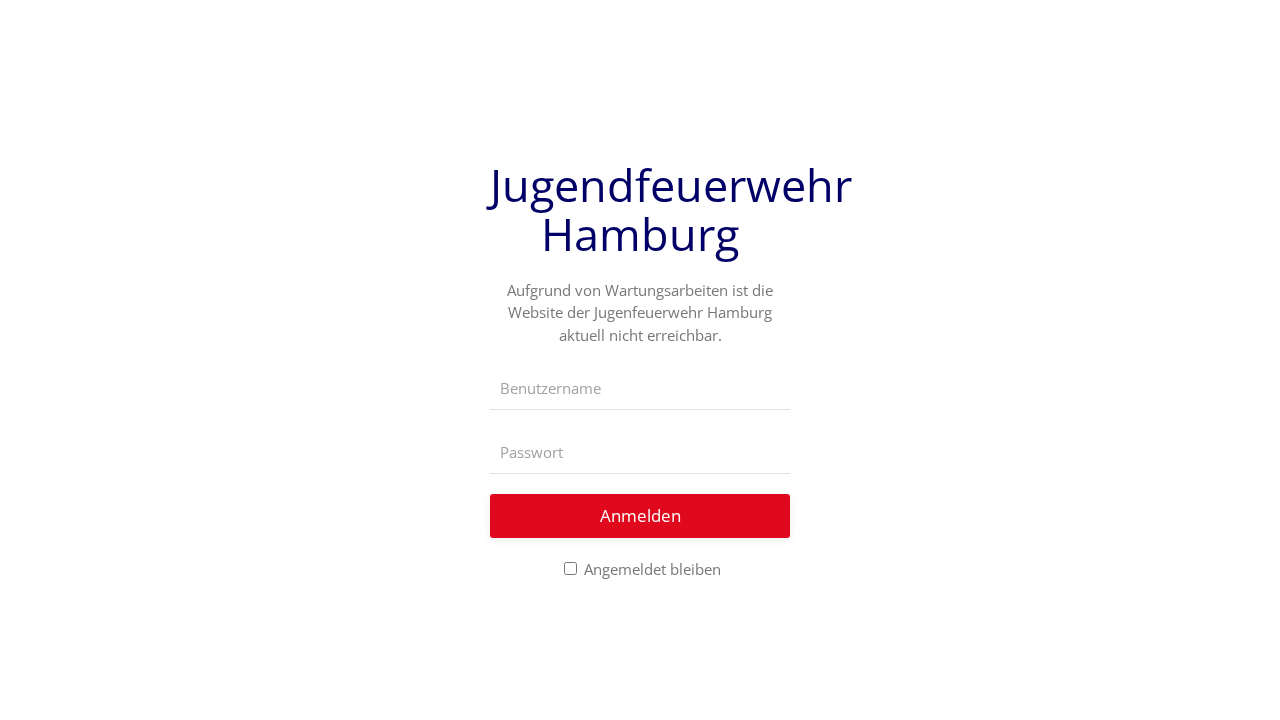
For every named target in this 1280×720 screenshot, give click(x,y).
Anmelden (640, 515)
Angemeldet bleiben (650, 569)
